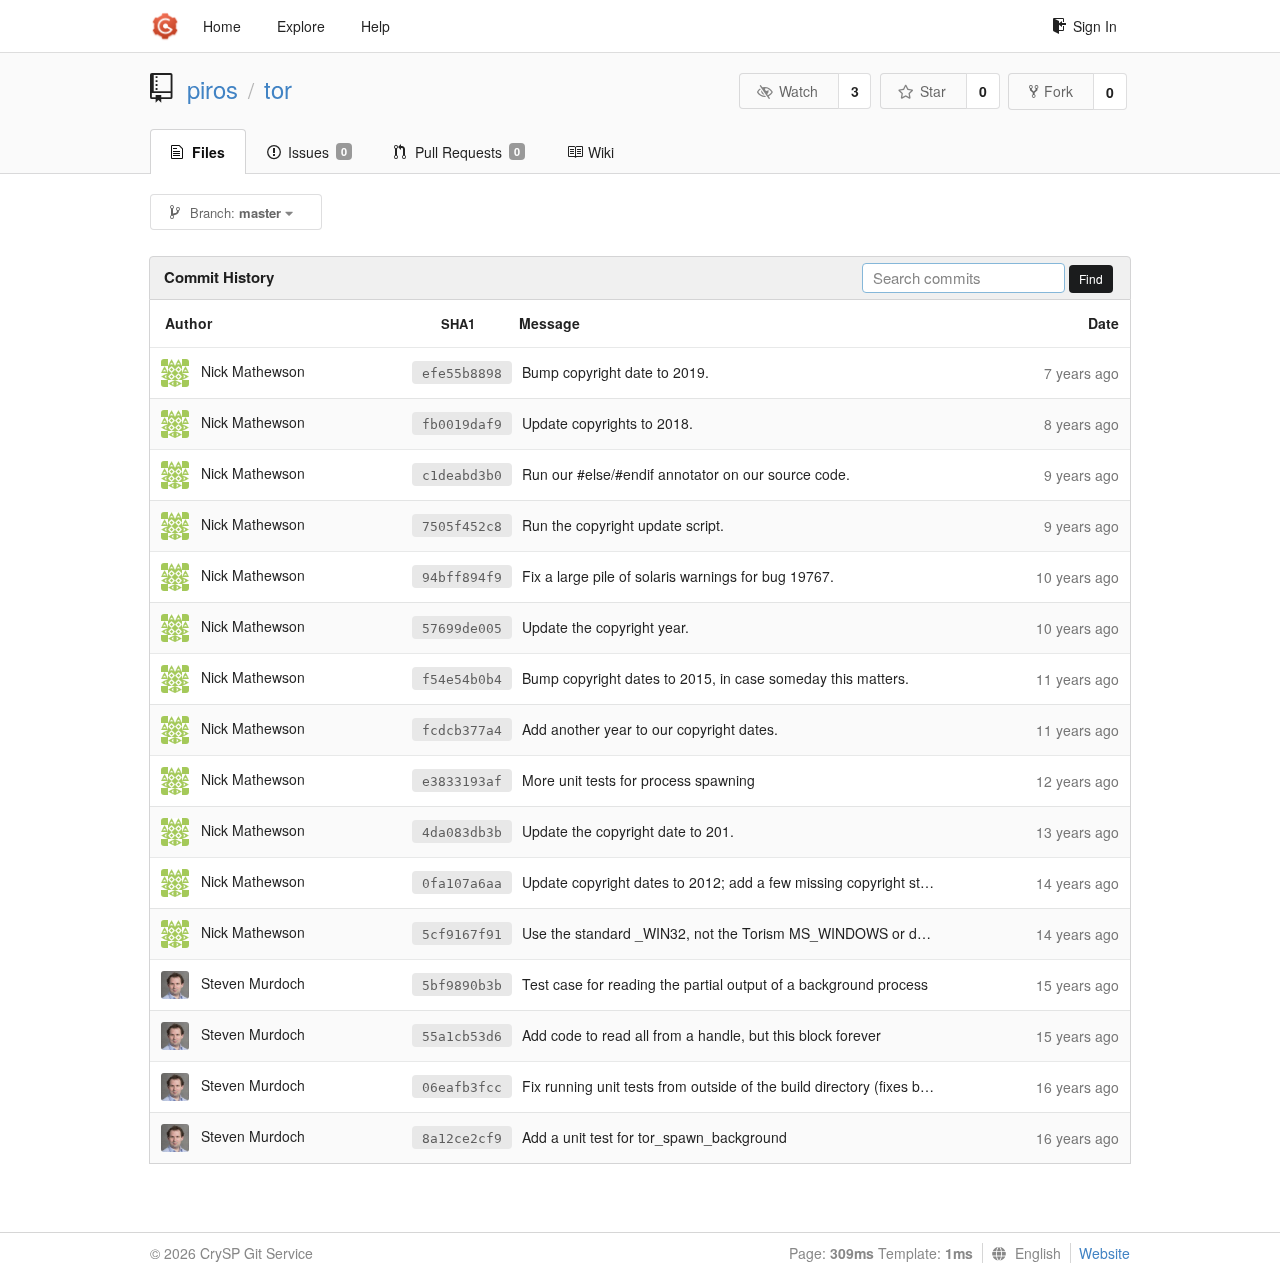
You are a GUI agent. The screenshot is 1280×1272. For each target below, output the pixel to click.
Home (222, 26)
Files (208, 152)
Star (933, 91)
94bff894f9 (462, 577)
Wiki (601, 152)
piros (212, 89)
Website (1104, 1253)
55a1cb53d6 (462, 1036)
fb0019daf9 (462, 424)
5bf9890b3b (462, 985)
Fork (1058, 91)
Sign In (1095, 26)
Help (375, 26)
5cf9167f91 (462, 934)
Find (1091, 278)
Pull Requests (467, 152)
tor (278, 89)
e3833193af (462, 781)
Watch (798, 91)
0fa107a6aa (462, 883)
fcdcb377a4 (462, 730)
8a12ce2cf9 (462, 1138)
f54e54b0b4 (462, 679)
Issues (317, 152)
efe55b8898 (462, 373)
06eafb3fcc (462, 1087)
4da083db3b (462, 832)
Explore (301, 26)
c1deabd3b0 (462, 475)
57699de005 (462, 628)
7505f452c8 (462, 526)
